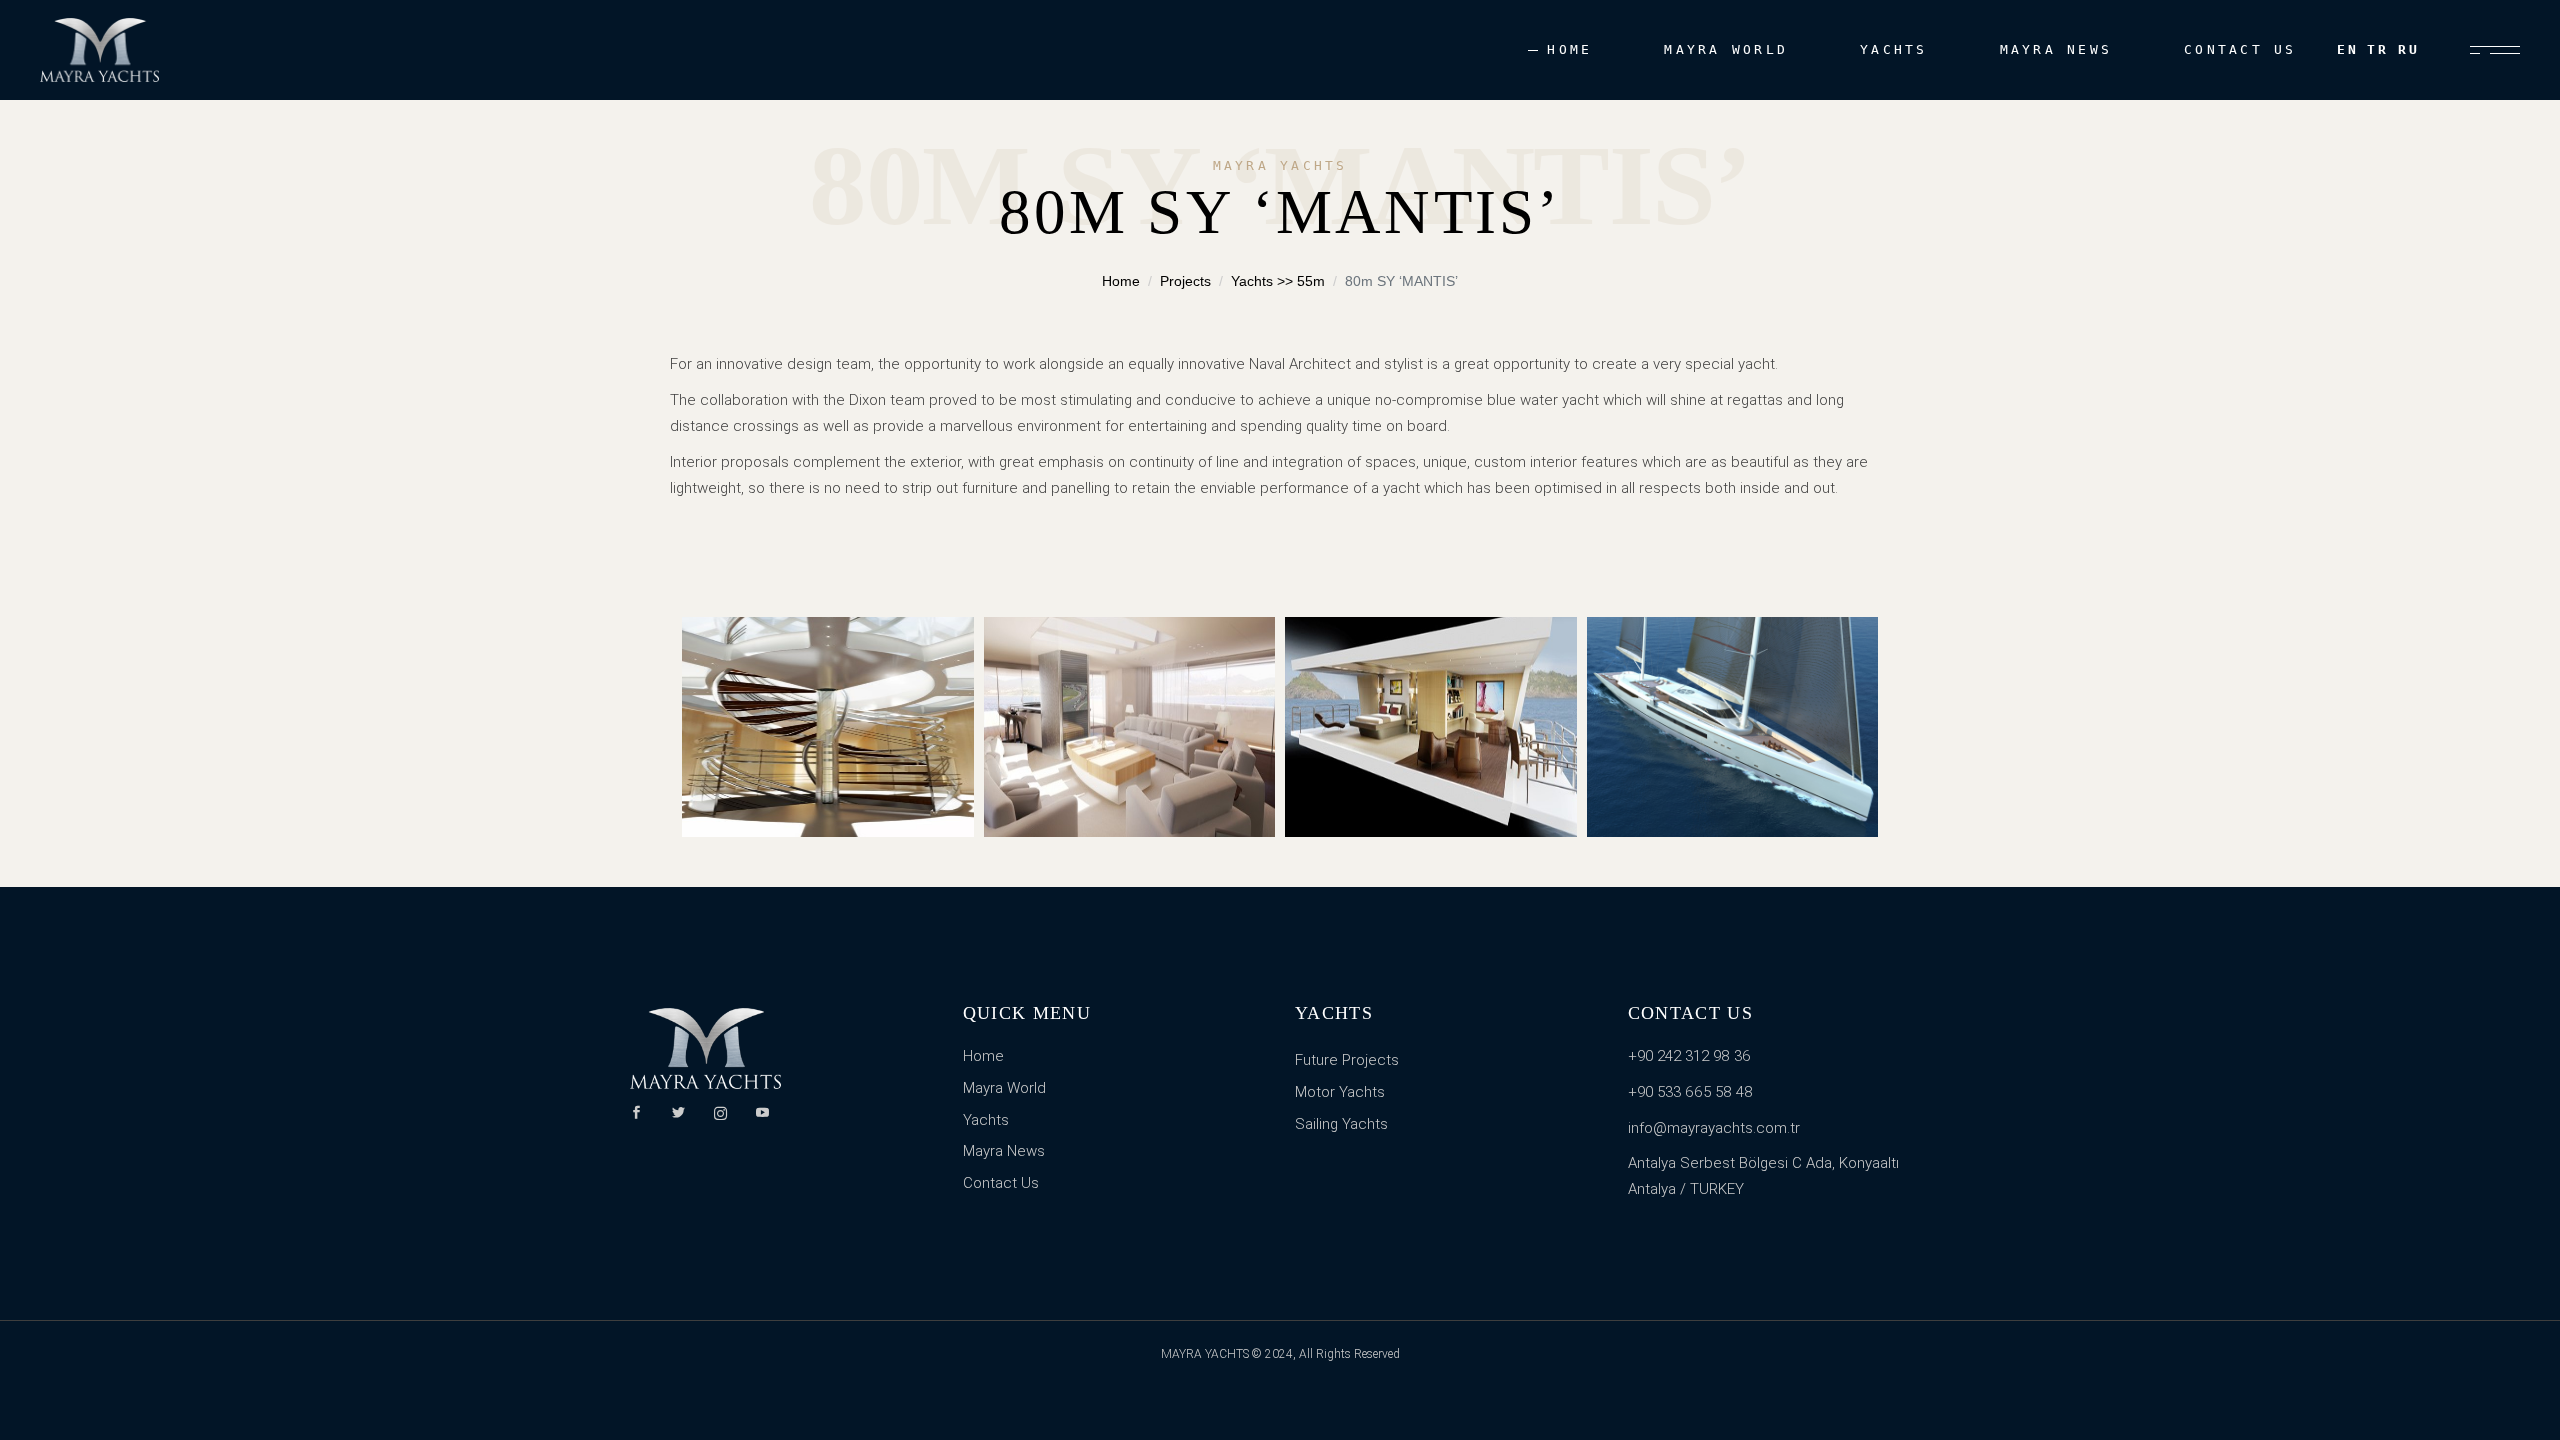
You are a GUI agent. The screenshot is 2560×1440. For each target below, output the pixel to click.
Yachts (986, 1120)
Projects (1185, 281)
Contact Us (1001, 1183)
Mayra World (1004, 1088)
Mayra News (1004, 1151)
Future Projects (1347, 1060)
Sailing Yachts (1341, 1124)
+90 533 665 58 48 (1690, 1092)
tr (2378, 49)
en (2348, 49)
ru (2409, 49)
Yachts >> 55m (1278, 281)
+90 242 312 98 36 (1689, 1056)
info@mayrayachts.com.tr (1714, 1128)
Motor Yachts (1340, 1092)
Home (1121, 281)
